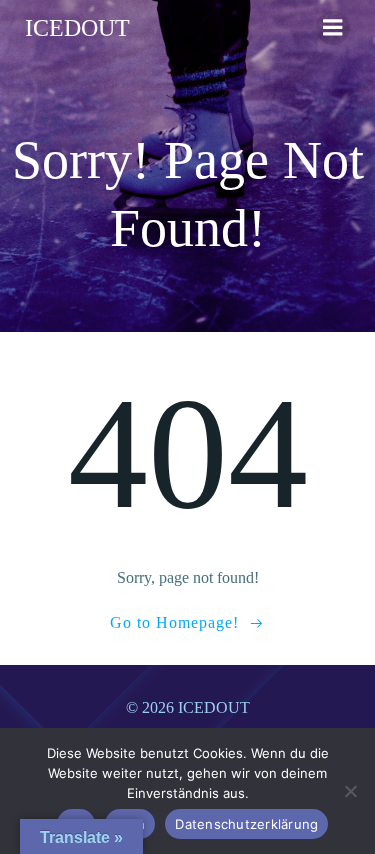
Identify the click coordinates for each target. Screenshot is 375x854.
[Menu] (333, 28)
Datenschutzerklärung (246, 824)
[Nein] (350, 791)
